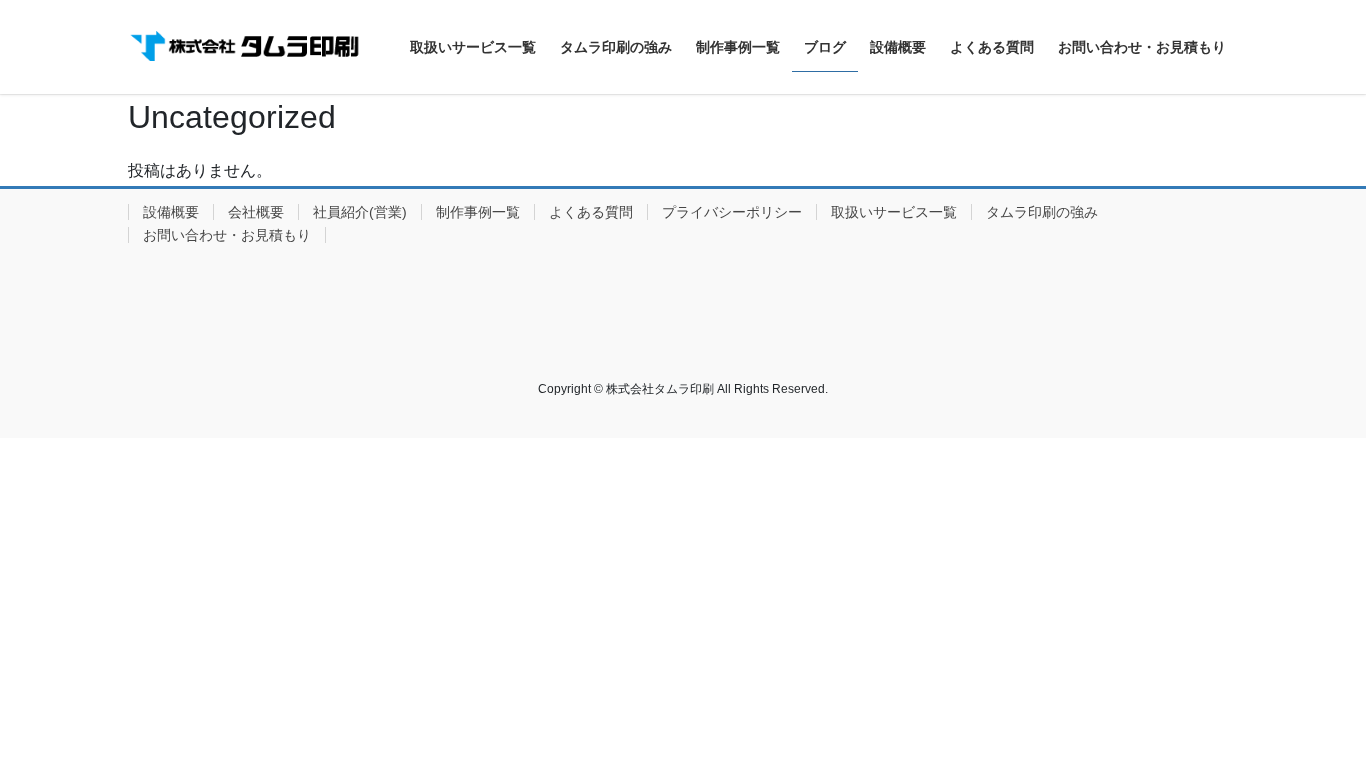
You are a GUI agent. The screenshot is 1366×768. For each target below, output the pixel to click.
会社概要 (256, 212)
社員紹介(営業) (360, 212)
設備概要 (171, 212)
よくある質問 (591, 212)
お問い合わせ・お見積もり (227, 235)
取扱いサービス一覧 (894, 212)
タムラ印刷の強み (1042, 212)
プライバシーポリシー (732, 212)
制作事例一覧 (478, 212)
